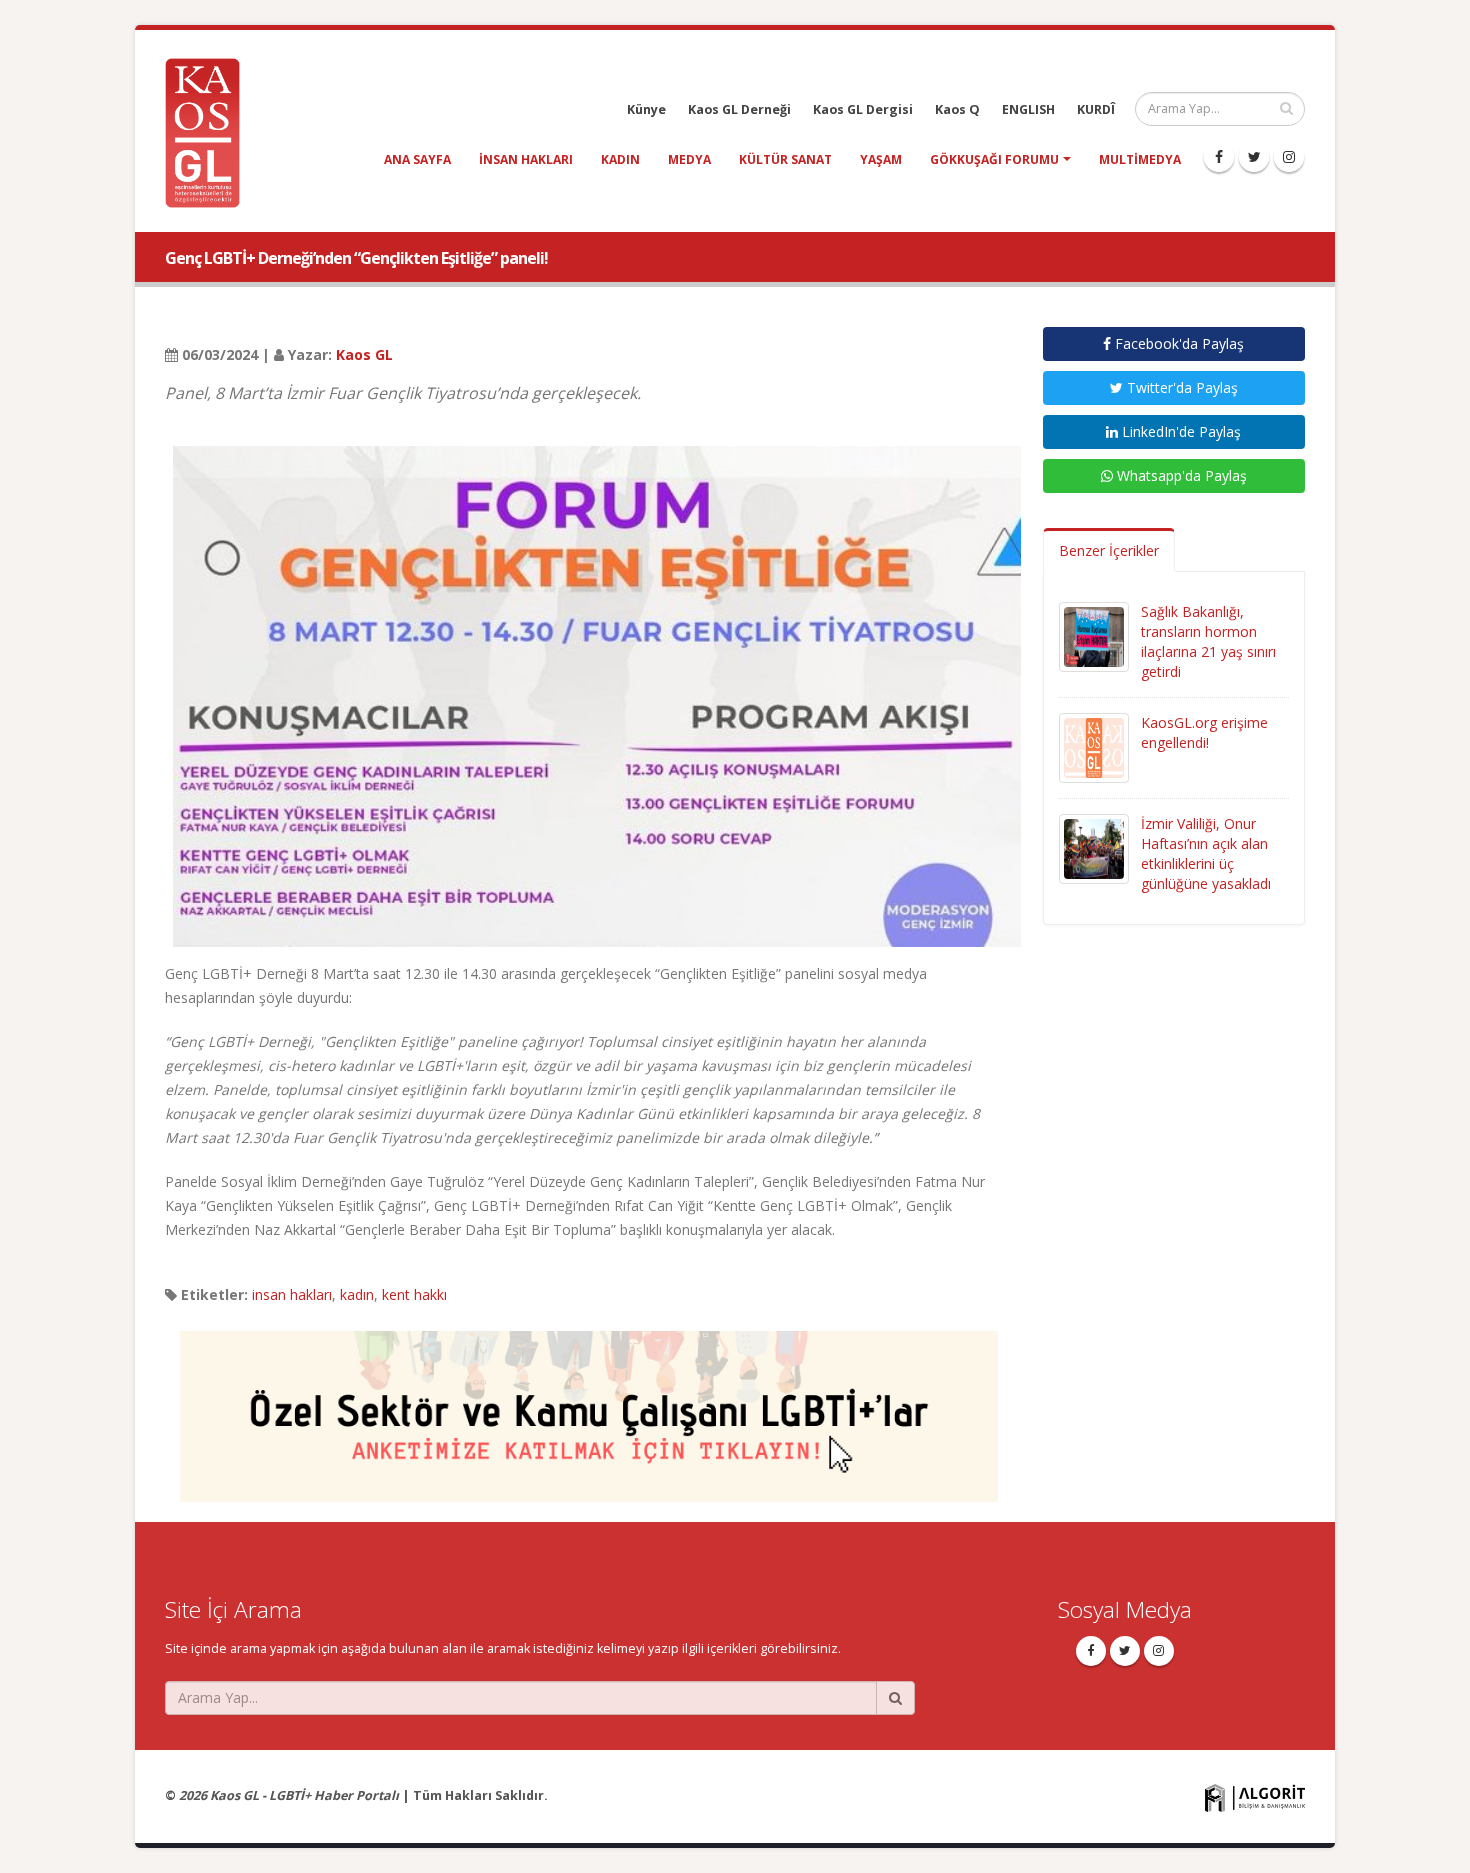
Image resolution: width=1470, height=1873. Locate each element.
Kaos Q (957, 109)
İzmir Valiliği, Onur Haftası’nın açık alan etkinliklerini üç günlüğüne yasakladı (1206, 853)
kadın (620, 159)
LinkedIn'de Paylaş (1179, 431)
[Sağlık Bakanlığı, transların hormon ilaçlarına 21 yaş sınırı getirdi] (1094, 635)
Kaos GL (364, 354)
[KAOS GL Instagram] (1289, 157)
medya (689, 159)
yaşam (881, 159)
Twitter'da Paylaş (1180, 387)
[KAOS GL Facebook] (1219, 157)
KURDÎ (1096, 109)
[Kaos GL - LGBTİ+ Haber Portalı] (210, 131)
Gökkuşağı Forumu (994, 159)
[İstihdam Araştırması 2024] (589, 1407)
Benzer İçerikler (1109, 550)
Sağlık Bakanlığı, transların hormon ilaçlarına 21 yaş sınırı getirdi (1208, 641)
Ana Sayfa (417, 159)
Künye (646, 109)
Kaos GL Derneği (739, 109)
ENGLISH (1028, 109)
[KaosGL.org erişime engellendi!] (1094, 746)
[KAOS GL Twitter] (1254, 157)
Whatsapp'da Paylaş (1180, 475)
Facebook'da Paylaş (1177, 343)
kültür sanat (785, 159)
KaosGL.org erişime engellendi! (1204, 732)
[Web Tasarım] (1255, 1796)
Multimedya (1140, 159)
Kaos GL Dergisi (863, 109)
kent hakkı (414, 1294)
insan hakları (526, 159)
